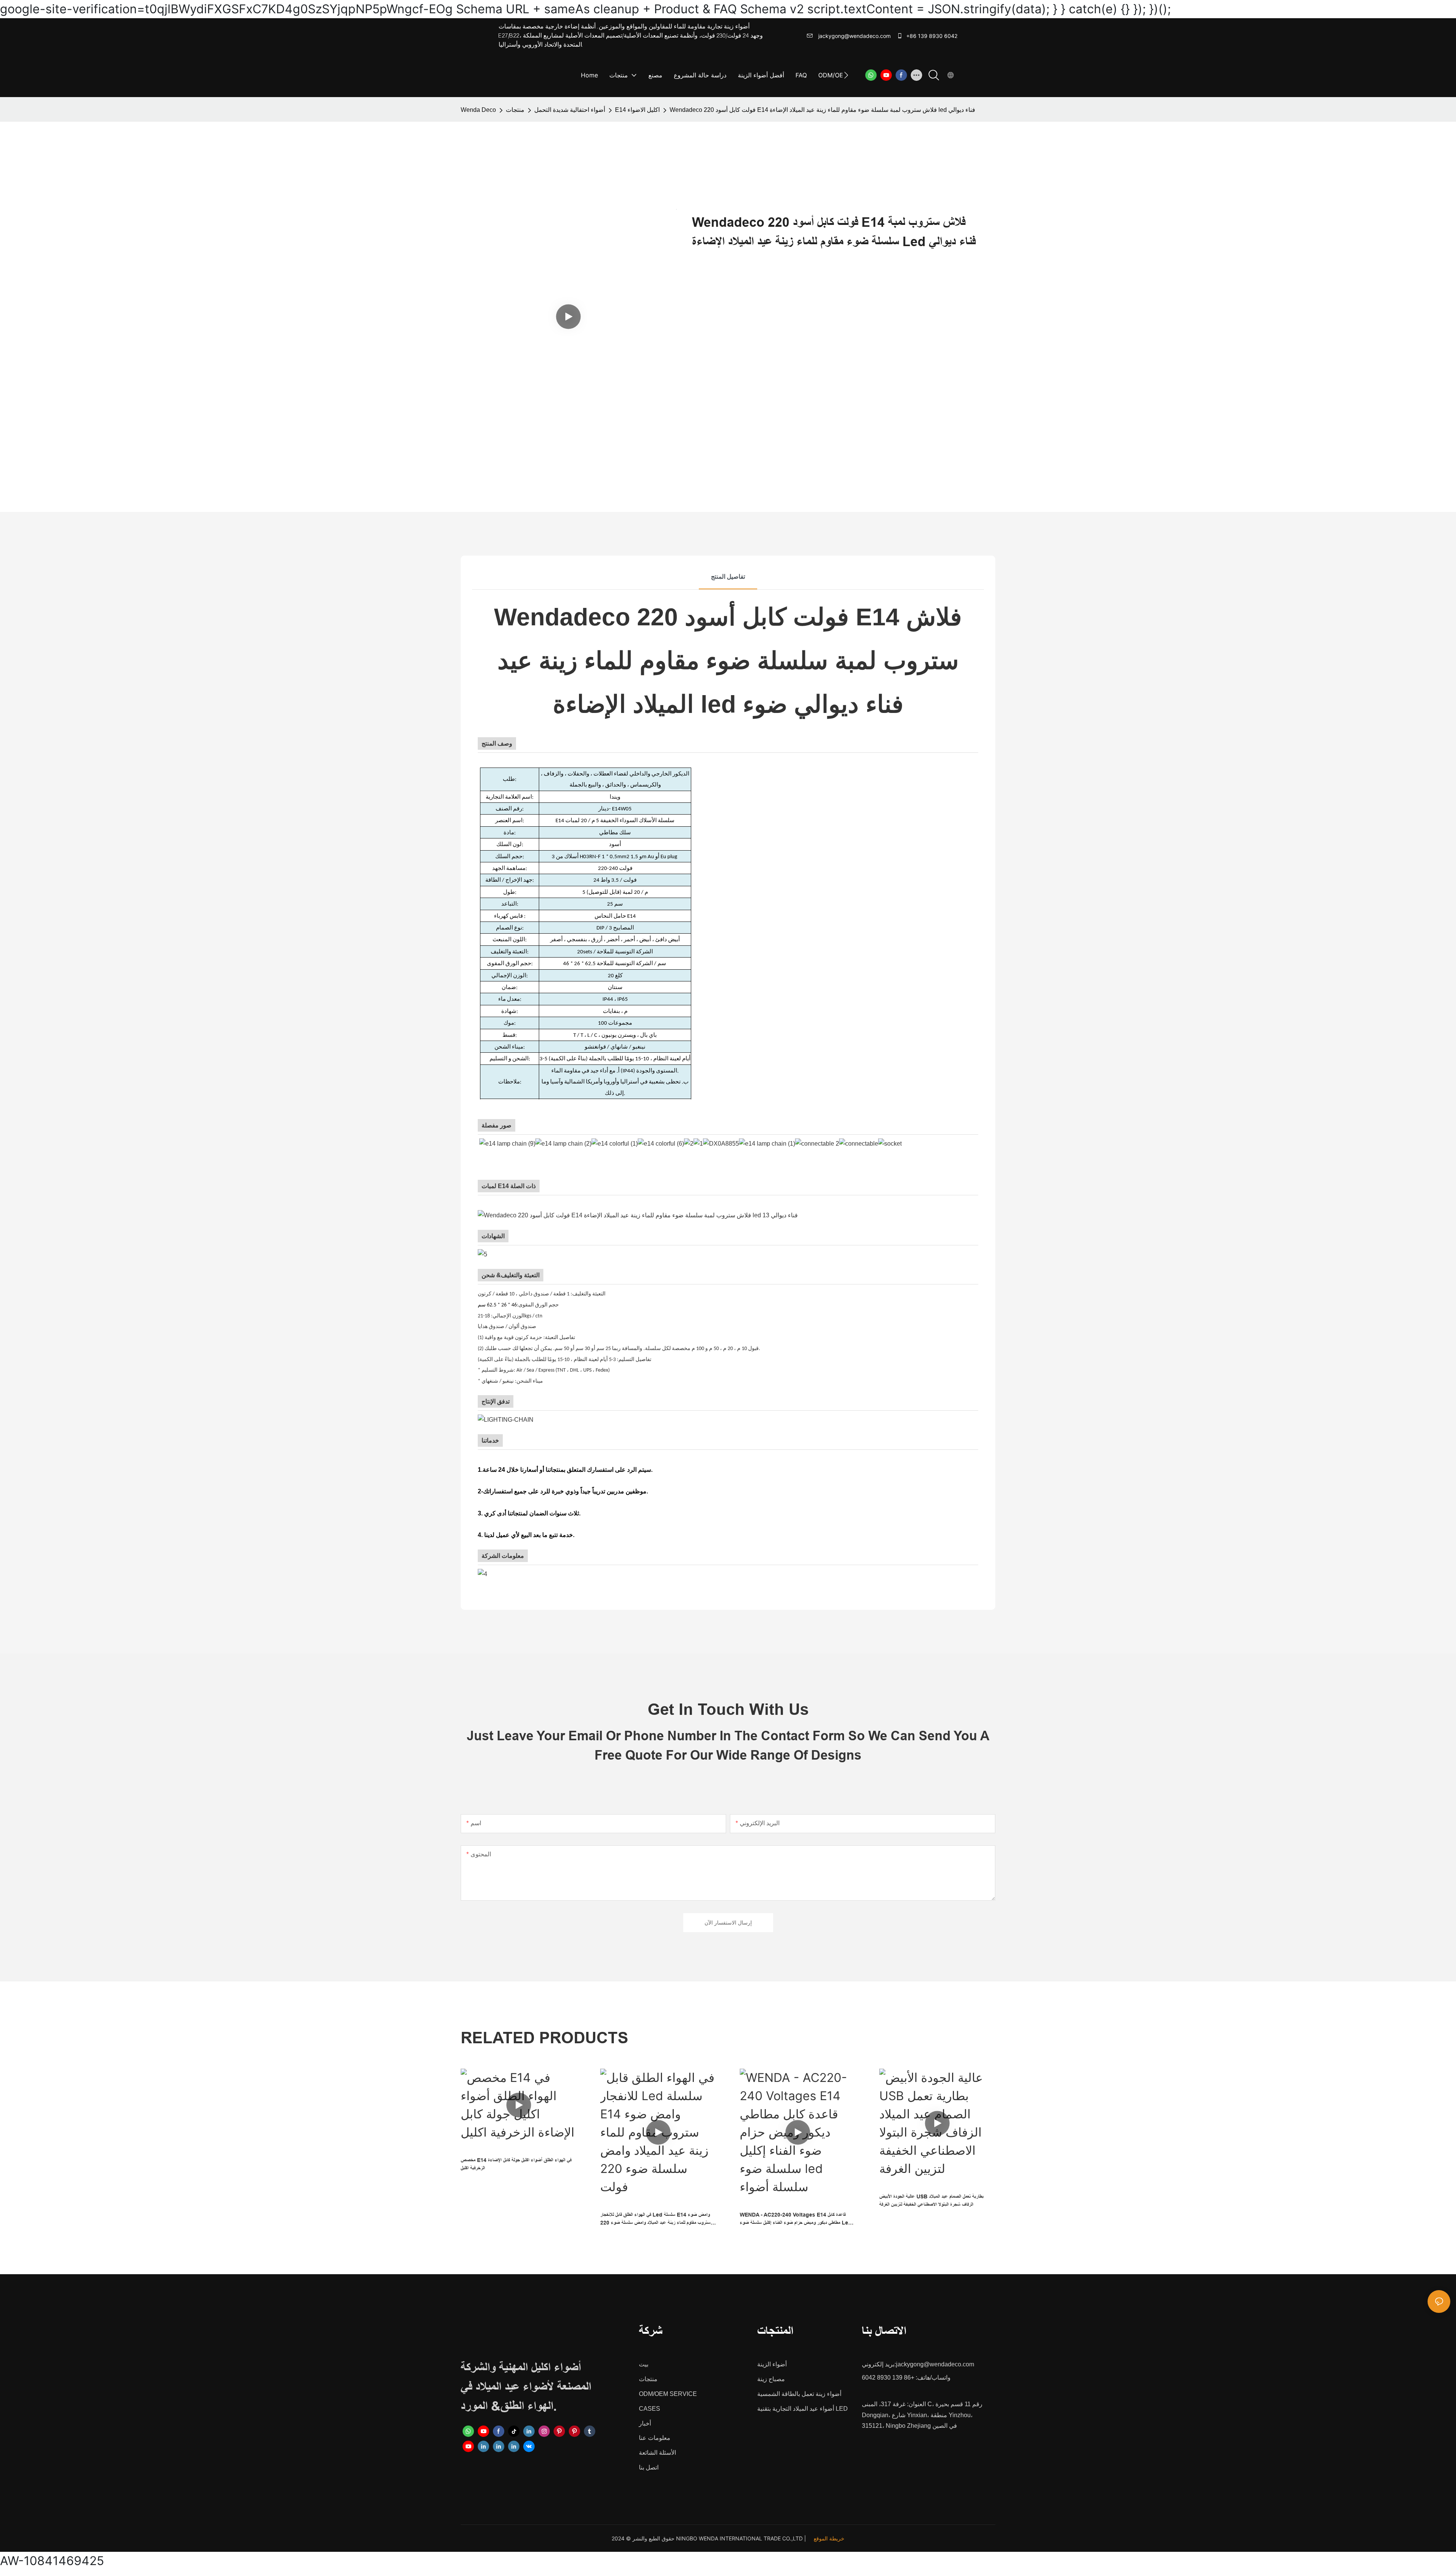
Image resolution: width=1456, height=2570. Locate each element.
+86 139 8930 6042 (931, 36)
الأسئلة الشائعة (657, 2453)
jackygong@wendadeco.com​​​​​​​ (854, 36)
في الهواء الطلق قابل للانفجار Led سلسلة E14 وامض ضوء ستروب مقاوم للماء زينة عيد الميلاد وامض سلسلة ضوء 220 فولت (655, 2219)
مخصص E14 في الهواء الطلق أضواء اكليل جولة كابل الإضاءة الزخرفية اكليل (516, 2164)
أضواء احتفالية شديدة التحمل (570, 110)
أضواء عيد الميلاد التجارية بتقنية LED (803, 2409)
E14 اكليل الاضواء (637, 110)
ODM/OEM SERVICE (668, 2394)
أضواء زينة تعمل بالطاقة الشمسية (799, 2394)
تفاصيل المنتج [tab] (728, 577)
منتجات (515, 110)
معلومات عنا (655, 2438)
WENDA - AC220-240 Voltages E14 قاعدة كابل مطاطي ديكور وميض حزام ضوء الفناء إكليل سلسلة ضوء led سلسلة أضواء (796, 2219)
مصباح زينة (771, 2379)
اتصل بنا (649, 2467)
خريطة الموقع (829, 2538)
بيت (644, 2364)
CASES (650, 2409)
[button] (846, 75)
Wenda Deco (478, 110)
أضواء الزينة (772, 2364)
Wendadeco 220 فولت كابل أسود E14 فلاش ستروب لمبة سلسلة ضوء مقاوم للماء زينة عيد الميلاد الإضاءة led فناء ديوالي (822, 110)
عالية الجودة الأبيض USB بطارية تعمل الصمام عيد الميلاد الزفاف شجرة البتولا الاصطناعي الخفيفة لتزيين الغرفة (931, 2200)
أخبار (645, 2423)
